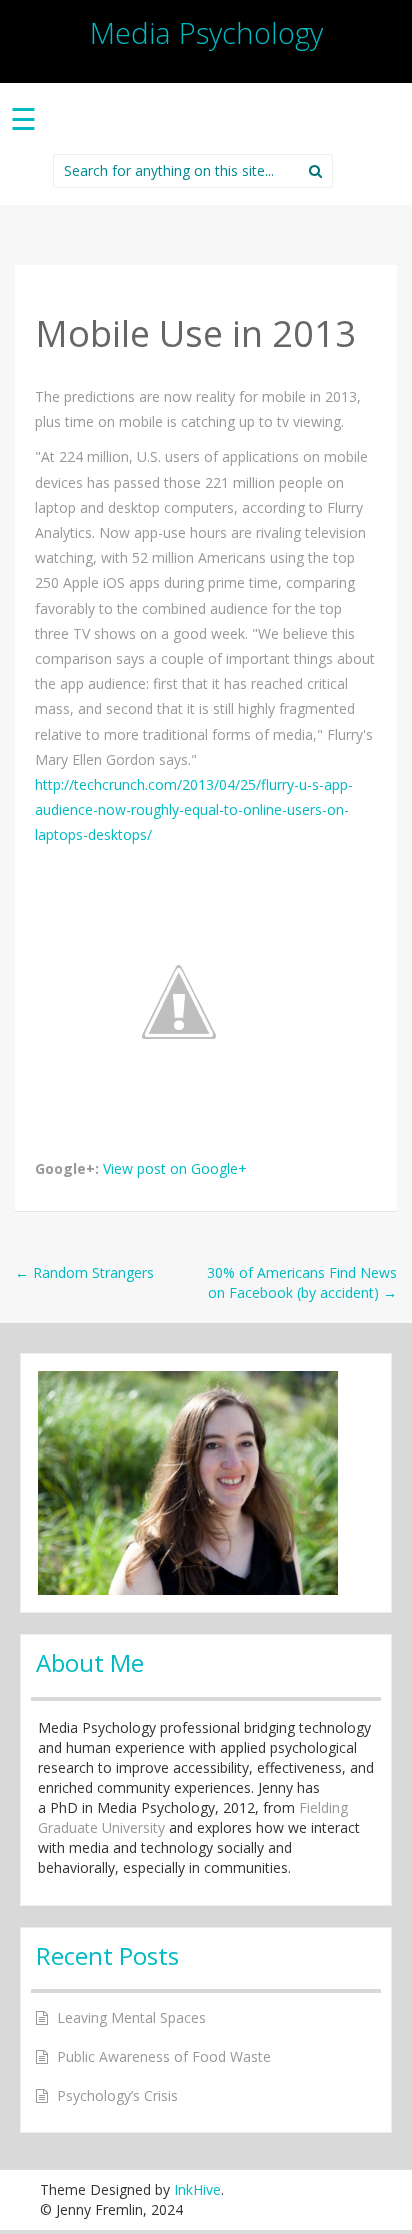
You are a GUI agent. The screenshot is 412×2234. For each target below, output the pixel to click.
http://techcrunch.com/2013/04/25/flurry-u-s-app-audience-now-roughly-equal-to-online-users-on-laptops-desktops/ (194, 809)
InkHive (197, 2189)
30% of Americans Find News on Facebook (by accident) (302, 1282)
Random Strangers (84, 1272)
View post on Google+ (175, 1168)
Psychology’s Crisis (117, 2095)
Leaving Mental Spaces (131, 2017)
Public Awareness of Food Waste (164, 2056)
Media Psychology (206, 32)
